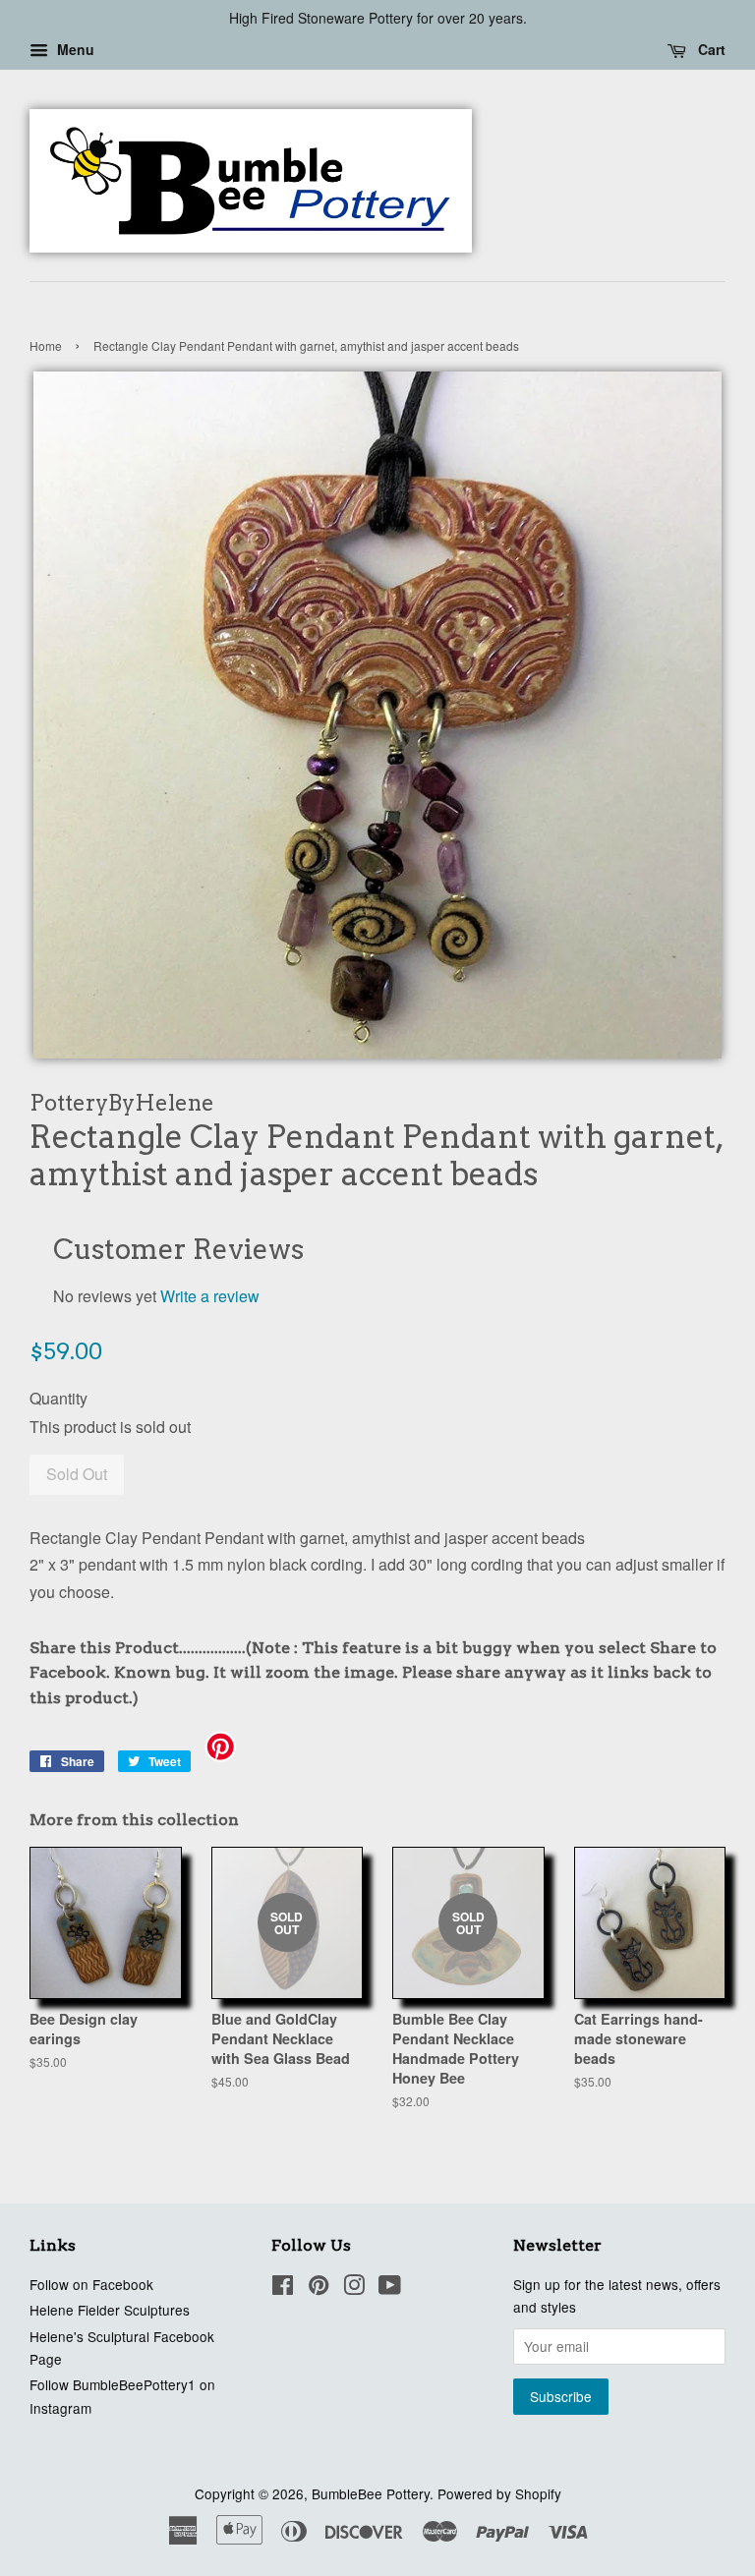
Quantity (58, 1398)
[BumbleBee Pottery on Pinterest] (319, 2288)
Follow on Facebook (91, 2284)
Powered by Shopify (499, 2493)
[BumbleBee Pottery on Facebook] (283, 2288)
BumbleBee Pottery (371, 2493)
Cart (710, 49)
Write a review (210, 1296)
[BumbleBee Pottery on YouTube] (390, 2288)
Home (46, 345)
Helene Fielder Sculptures (110, 2310)
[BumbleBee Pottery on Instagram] (354, 2288)
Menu (74, 49)
